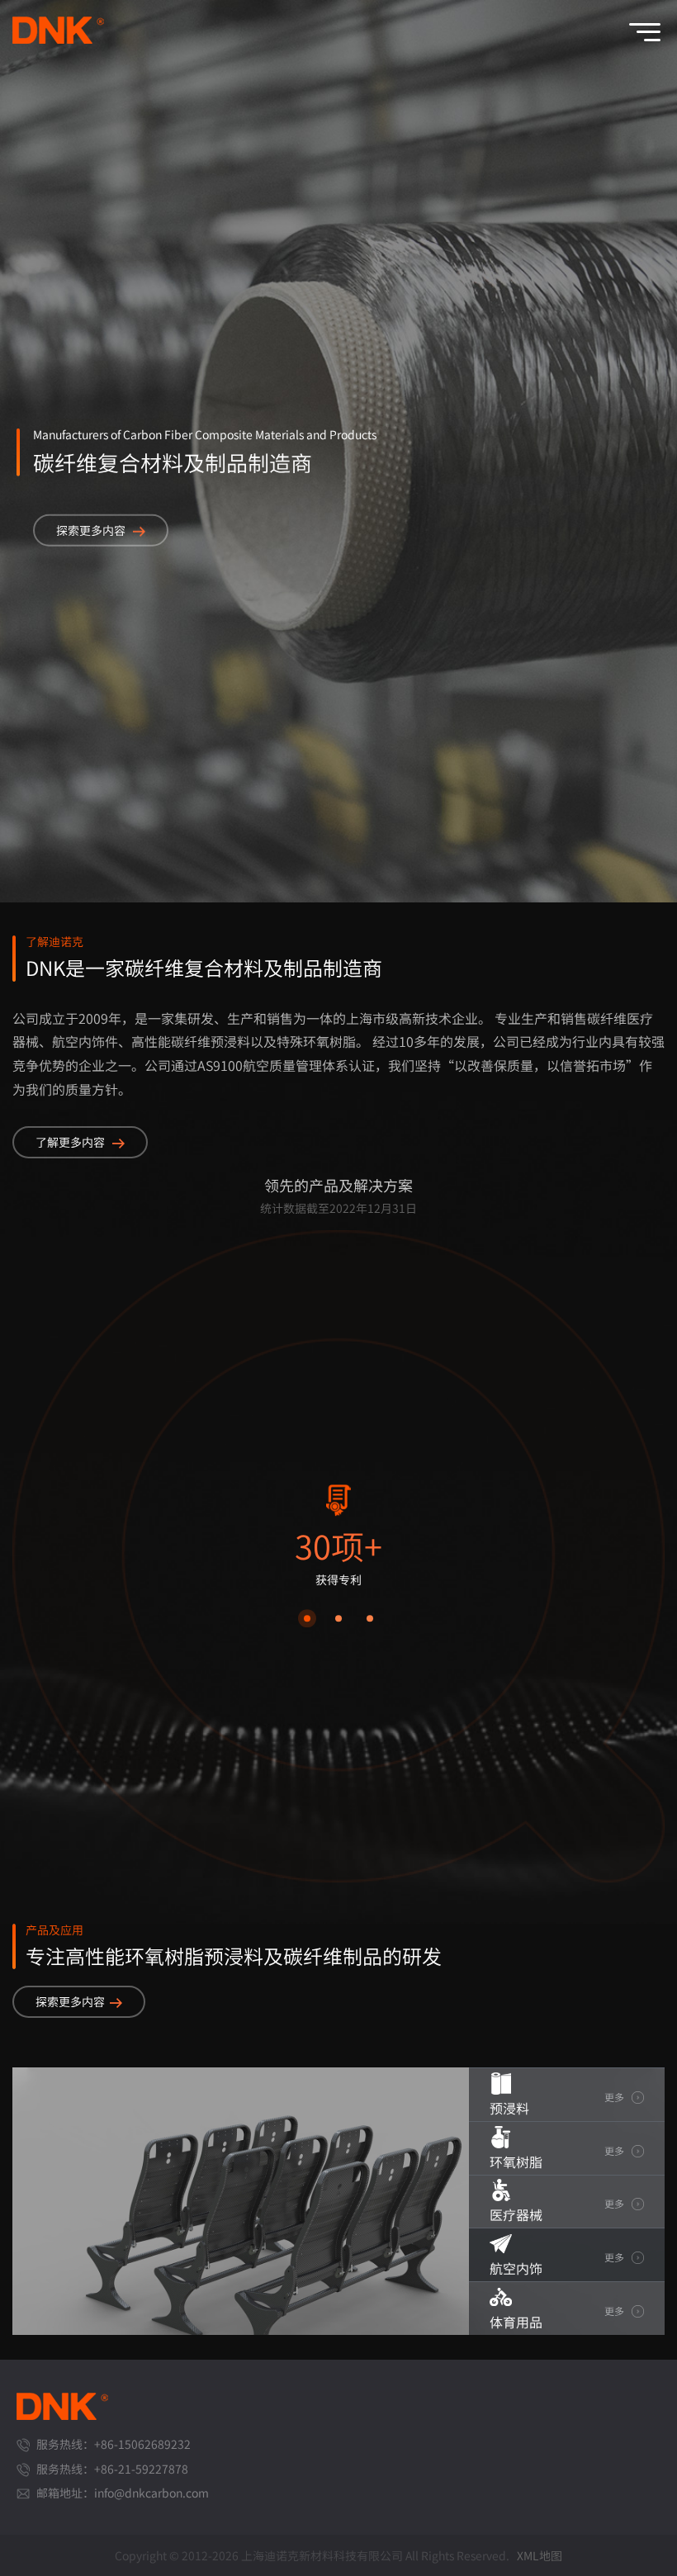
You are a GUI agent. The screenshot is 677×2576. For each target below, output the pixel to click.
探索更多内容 (92, 529)
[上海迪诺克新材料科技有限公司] (63, 39)
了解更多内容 (71, 1142)
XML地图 (540, 2555)
